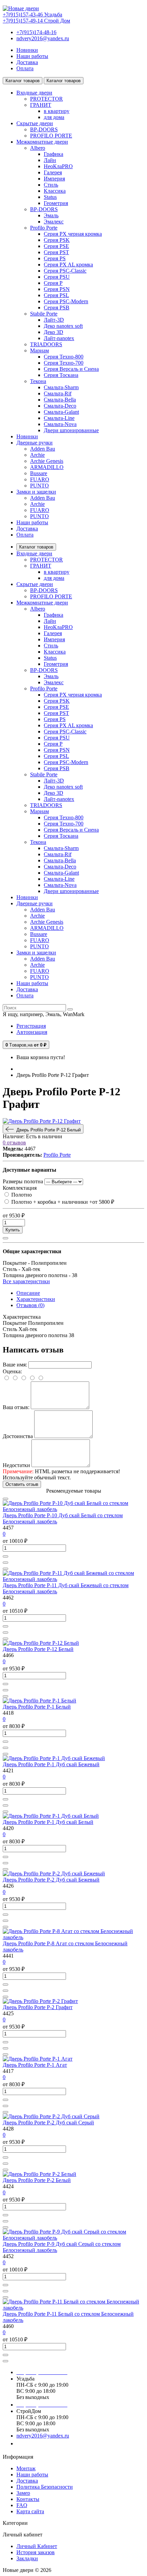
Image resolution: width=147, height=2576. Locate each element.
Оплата (25, 68)
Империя (54, 179)
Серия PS (55, 258)
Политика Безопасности (45, 2487)
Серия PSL (56, 295)
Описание (28, 1293)
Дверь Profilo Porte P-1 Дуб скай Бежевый (51, 1764)
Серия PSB (57, 308)
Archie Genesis (47, 461)
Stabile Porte (44, 314)
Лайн (50, 160)
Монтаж (26, 2468)
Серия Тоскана (61, 375)
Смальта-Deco (60, 406)
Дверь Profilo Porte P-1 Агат (35, 2065)
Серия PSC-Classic (65, 271)
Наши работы (32, 56)
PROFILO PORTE (51, 136)
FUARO (40, 479)
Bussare (39, 473)
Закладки (27, 2558)
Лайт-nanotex (59, 338)
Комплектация (20, 1188)
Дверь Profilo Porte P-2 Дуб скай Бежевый (51, 1880)
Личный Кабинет (37, 2546)
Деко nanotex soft (63, 326)
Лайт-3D (54, 320)
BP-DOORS (44, 129)
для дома (54, 117)
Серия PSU (57, 277)
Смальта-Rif (58, 393)
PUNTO (39, 486)
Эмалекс (54, 222)
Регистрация (31, 1026)
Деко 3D (54, 332)
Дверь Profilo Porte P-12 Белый (38, 1649)
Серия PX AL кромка (68, 265)
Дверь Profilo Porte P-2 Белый (37, 2180)
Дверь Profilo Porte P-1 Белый (37, 1707)
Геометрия (56, 203)
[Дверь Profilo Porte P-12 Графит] (42, 1121)
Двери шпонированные (71, 430)
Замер (23, 2493)
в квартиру (57, 111)
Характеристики (36, 1299)
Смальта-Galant (61, 412)
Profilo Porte (44, 228)
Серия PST (56, 252)
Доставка (27, 62)
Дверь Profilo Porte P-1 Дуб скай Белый (48, 1822)
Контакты (28, 2499)
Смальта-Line (59, 418)
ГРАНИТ (41, 105)
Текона (38, 381)
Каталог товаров (36, 547)
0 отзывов (14, 1143)
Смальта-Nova (60, 424)
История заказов (36, 2552)
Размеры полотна (23, 1181)
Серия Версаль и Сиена (71, 369)
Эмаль (51, 215)
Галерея (53, 172)
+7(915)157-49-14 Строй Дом (36, 21)
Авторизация (32, 1032)
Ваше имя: (15, 1365)
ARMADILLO (47, 467)
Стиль (51, 185)
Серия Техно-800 (64, 357)
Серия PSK (57, 240)
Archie (37, 455)
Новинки (27, 50)
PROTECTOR (46, 99)
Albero (38, 148)
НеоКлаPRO (58, 166)
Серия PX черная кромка (73, 234)
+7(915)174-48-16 (36, 32)
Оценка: (12, 1371)
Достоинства (18, 1436)
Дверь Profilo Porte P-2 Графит (38, 2007)
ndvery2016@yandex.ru (43, 38)
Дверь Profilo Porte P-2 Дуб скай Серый (48, 2123)
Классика (55, 191)
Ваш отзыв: (16, 1407)
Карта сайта (30, 2511)
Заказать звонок (39, 2443)
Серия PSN (57, 289)
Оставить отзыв (22, 1484)
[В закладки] (5, 1238)
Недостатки (16, 1465)
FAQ (22, 2505)
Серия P (53, 283)
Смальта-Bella (60, 400)
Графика (54, 154)
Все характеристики (26, 1281)
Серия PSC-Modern (66, 301)
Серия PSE (56, 246)
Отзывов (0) (30, 1305)
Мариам (39, 350)
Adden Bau (43, 449)
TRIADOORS (46, 344)
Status (50, 197)
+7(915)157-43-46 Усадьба (32, 14)
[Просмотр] (5, 1499)
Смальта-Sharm (61, 387)
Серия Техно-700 (64, 363)
